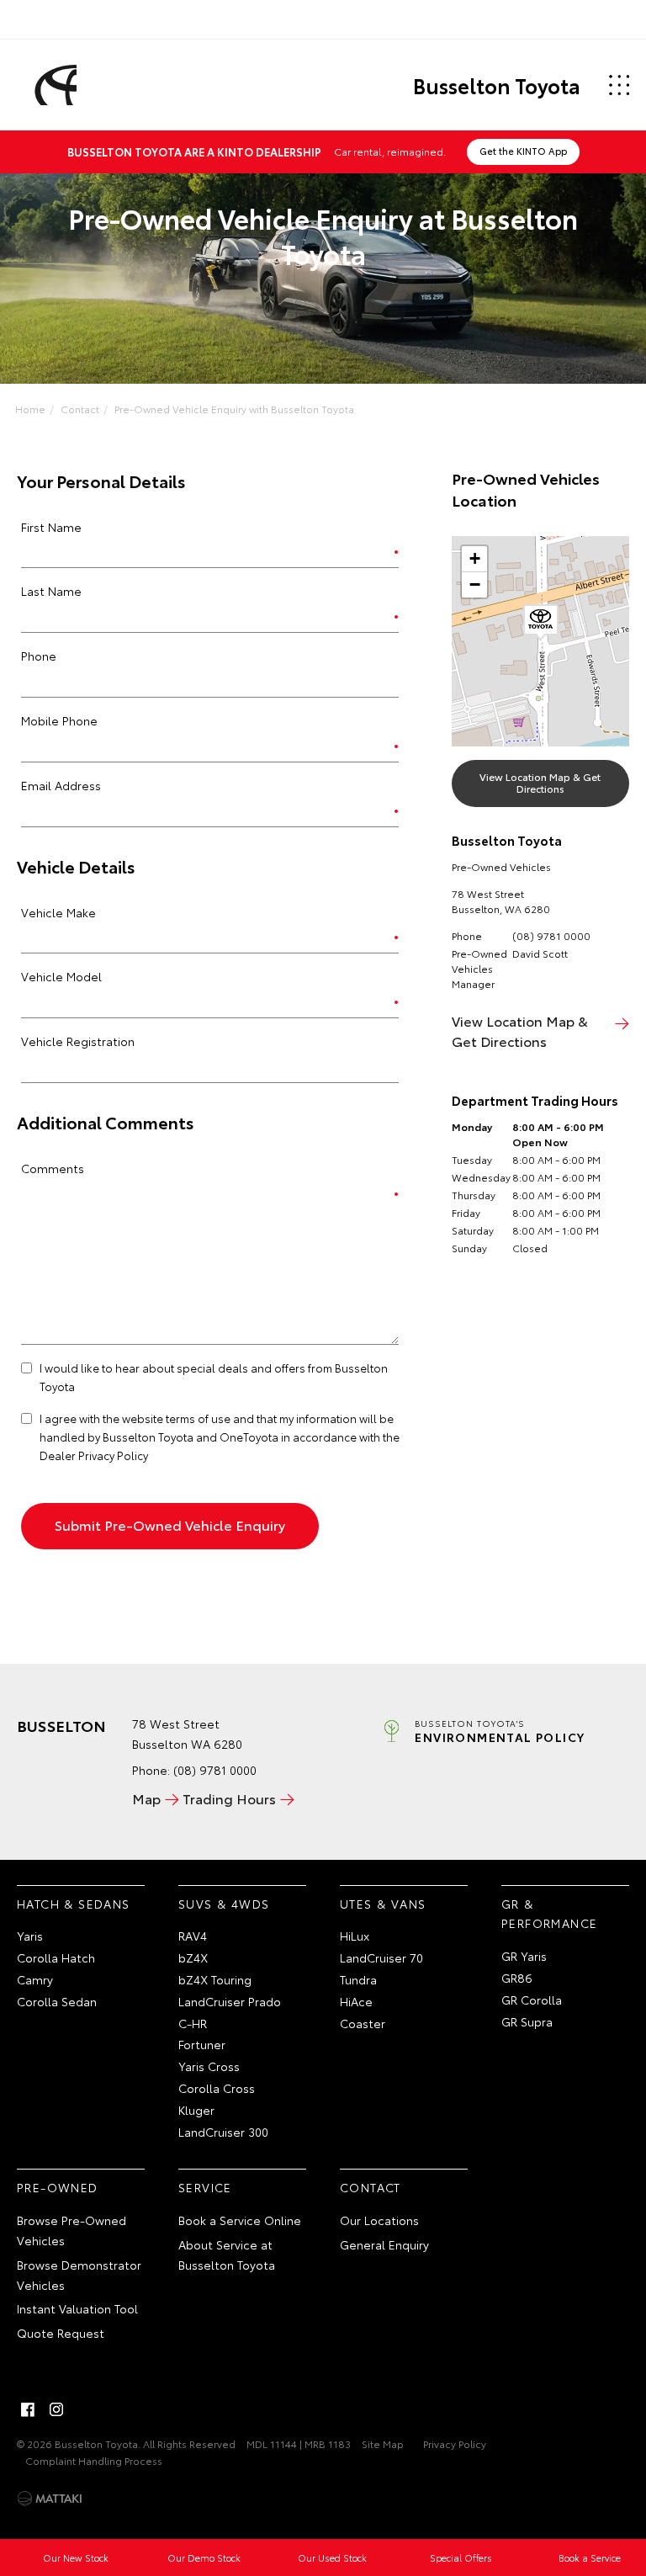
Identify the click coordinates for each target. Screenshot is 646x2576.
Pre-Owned (58, 2187)
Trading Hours (229, 1798)
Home (30, 409)
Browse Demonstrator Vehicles (79, 2275)
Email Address (61, 785)
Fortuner (202, 2044)
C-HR (193, 2023)
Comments (53, 1168)
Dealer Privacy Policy (94, 1455)
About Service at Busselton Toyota (227, 2255)
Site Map (383, 2443)
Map (146, 1798)
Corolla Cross (217, 2088)
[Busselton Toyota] (53, 85)
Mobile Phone (59, 720)
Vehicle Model (61, 976)
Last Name (51, 591)
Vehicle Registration (78, 1041)
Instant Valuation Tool (77, 2308)
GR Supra (527, 2021)
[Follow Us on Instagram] (56, 2409)
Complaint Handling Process (94, 2460)
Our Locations (379, 2220)
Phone (39, 656)
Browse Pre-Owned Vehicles (71, 2230)
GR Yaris (524, 1956)
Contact (80, 409)
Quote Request (61, 2333)
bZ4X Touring (215, 1979)
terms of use (198, 1418)
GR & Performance (549, 1914)
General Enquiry (384, 2244)
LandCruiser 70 (381, 1957)
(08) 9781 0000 (551, 935)
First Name (51, 527)
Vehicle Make (58, 912)
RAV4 (193, 1936)
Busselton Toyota (497, 85)
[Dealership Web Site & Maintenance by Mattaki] (50, 2499)
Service (205, 2187)
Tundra (358, 1979)
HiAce (356, 2001)
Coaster (363, 2023)
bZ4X (193, 1957)
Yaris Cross (209, 2066)
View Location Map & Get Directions (540, 782)
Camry (35, 1979)
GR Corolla (532, 2000)
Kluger (196, 2110)
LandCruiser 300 (223, 2132)
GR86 (517, 1978)
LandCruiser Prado (230, 2001)
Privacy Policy (455, 2443)
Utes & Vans (383, 1904)
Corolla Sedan (57, 2001)
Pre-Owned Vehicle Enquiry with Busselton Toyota (234, 409)
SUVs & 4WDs (224, 1904)
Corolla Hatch (56, 1957)
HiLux (355, 1936)
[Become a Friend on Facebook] (28, 2409)
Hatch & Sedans (74, 1904)
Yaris (30, 1936)
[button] (541, 623)
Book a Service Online (240, 2220)
